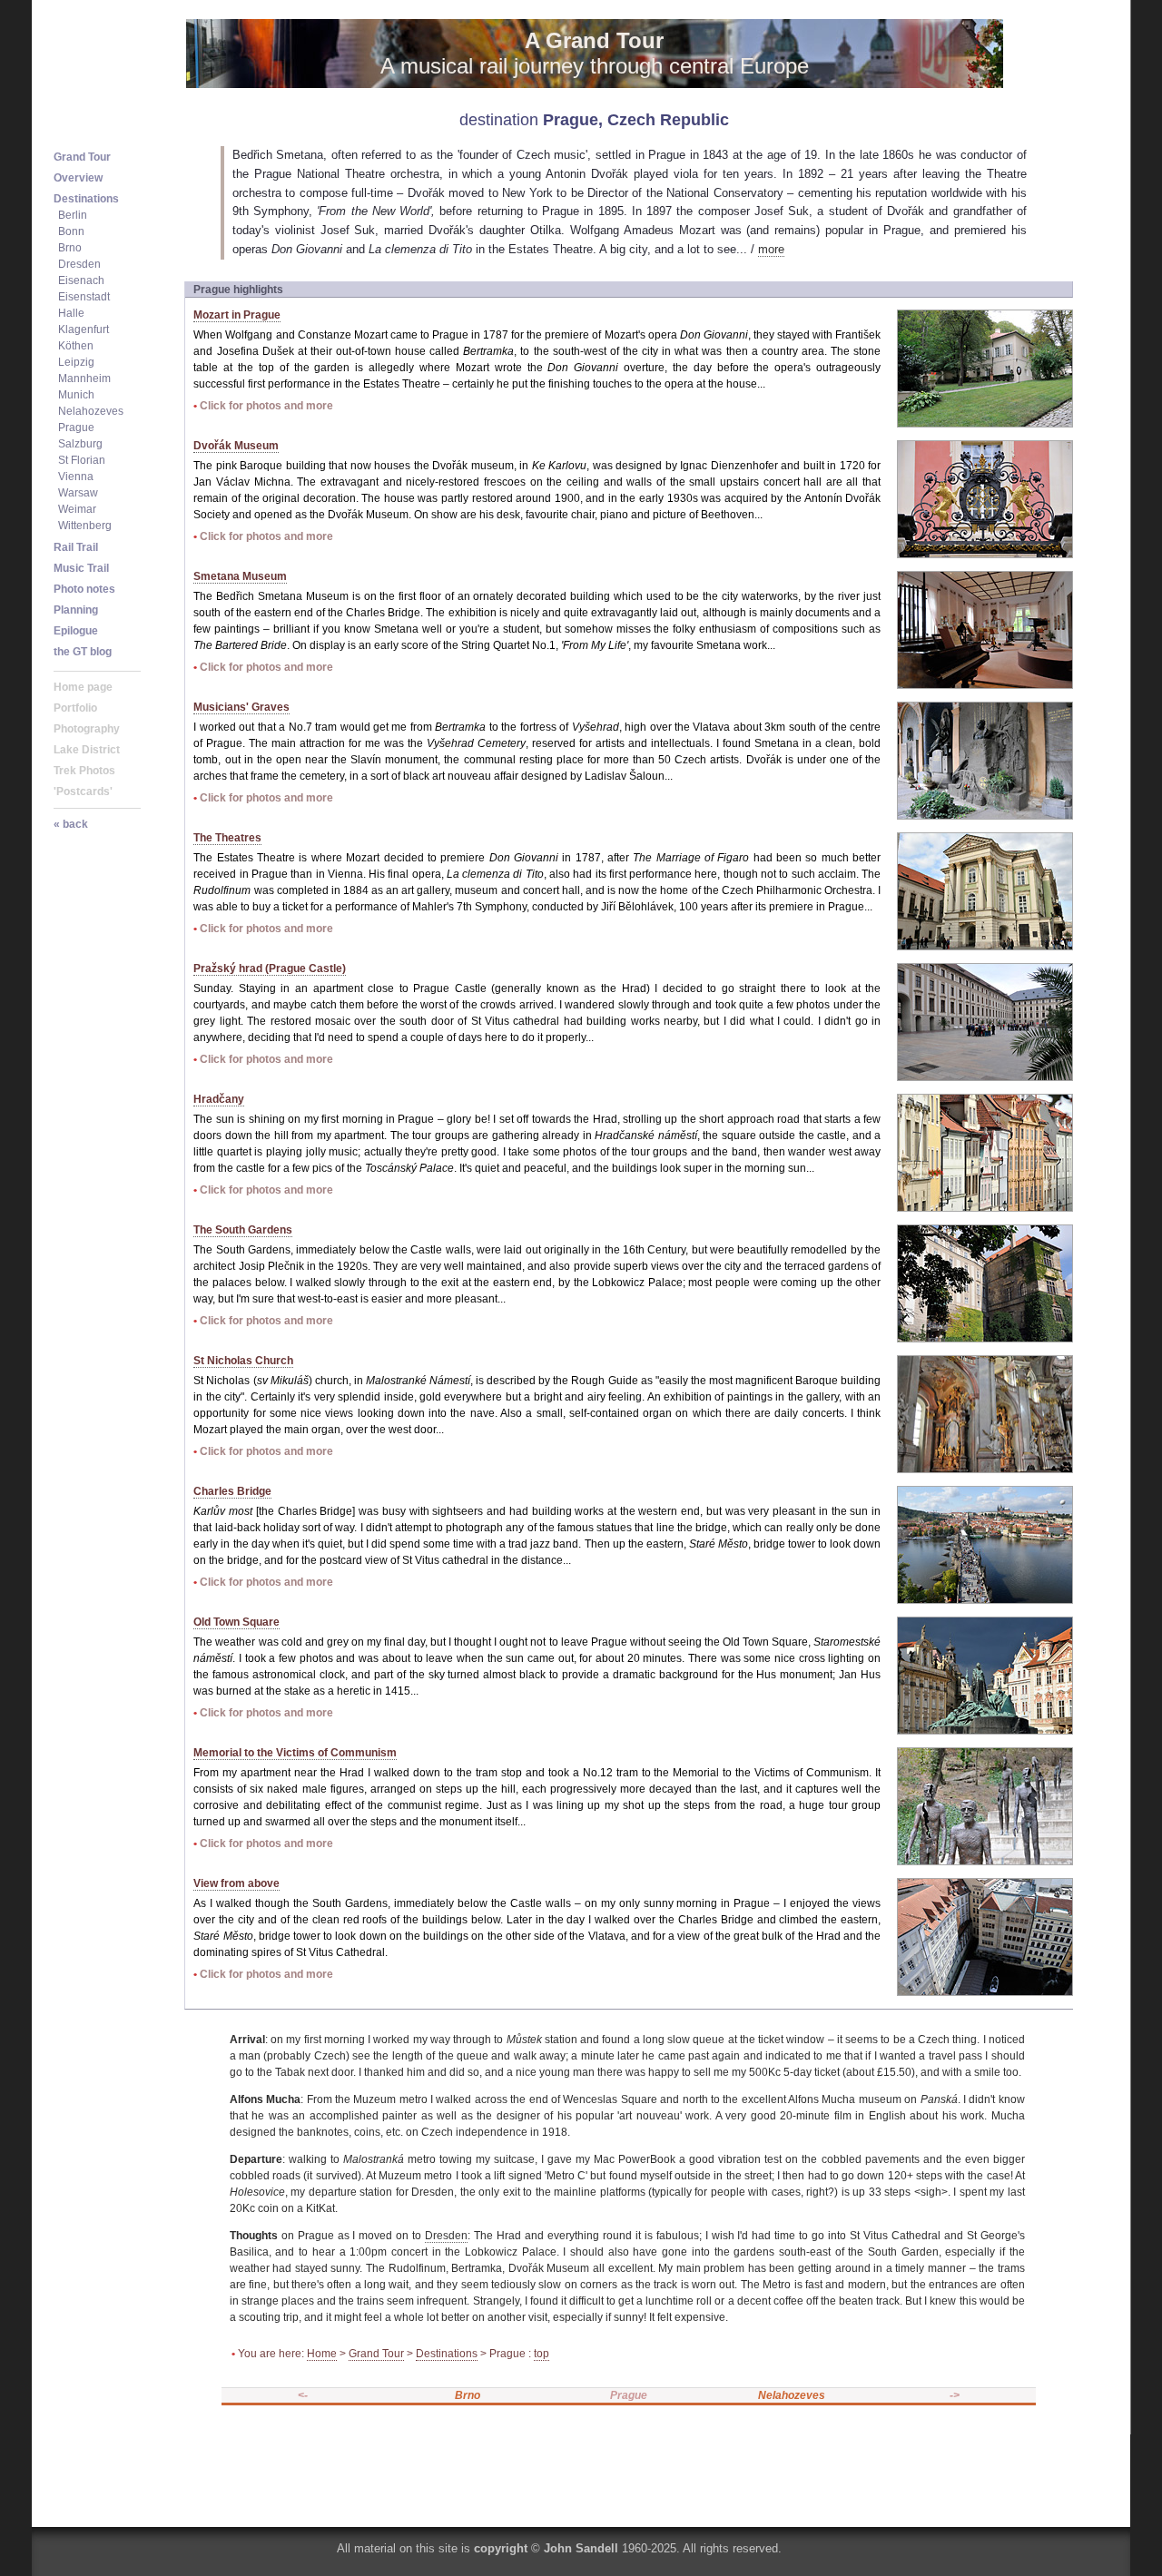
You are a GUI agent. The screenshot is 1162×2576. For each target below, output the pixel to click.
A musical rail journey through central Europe (595, 53)
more (771, 249)
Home (322, 2354)
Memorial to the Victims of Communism (295, 1753)
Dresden (446, 2236)
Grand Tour (376, 2354)
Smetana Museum (240, 576)
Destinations (447, 2354)
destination (499, 120)
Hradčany (219, 1099)
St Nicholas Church (243, 1361)
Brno (468, 2395)
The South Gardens (243, 1230)
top (542, 2354)
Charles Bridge (232, 1491)
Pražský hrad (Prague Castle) (270, 968)
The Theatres (227, 838)
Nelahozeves (792, 2395)
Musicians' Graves (241, 707)
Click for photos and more (266, 406)
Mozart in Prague (237, 315)
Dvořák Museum (236, 446)
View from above (236, 1883)
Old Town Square (236, 1622)
